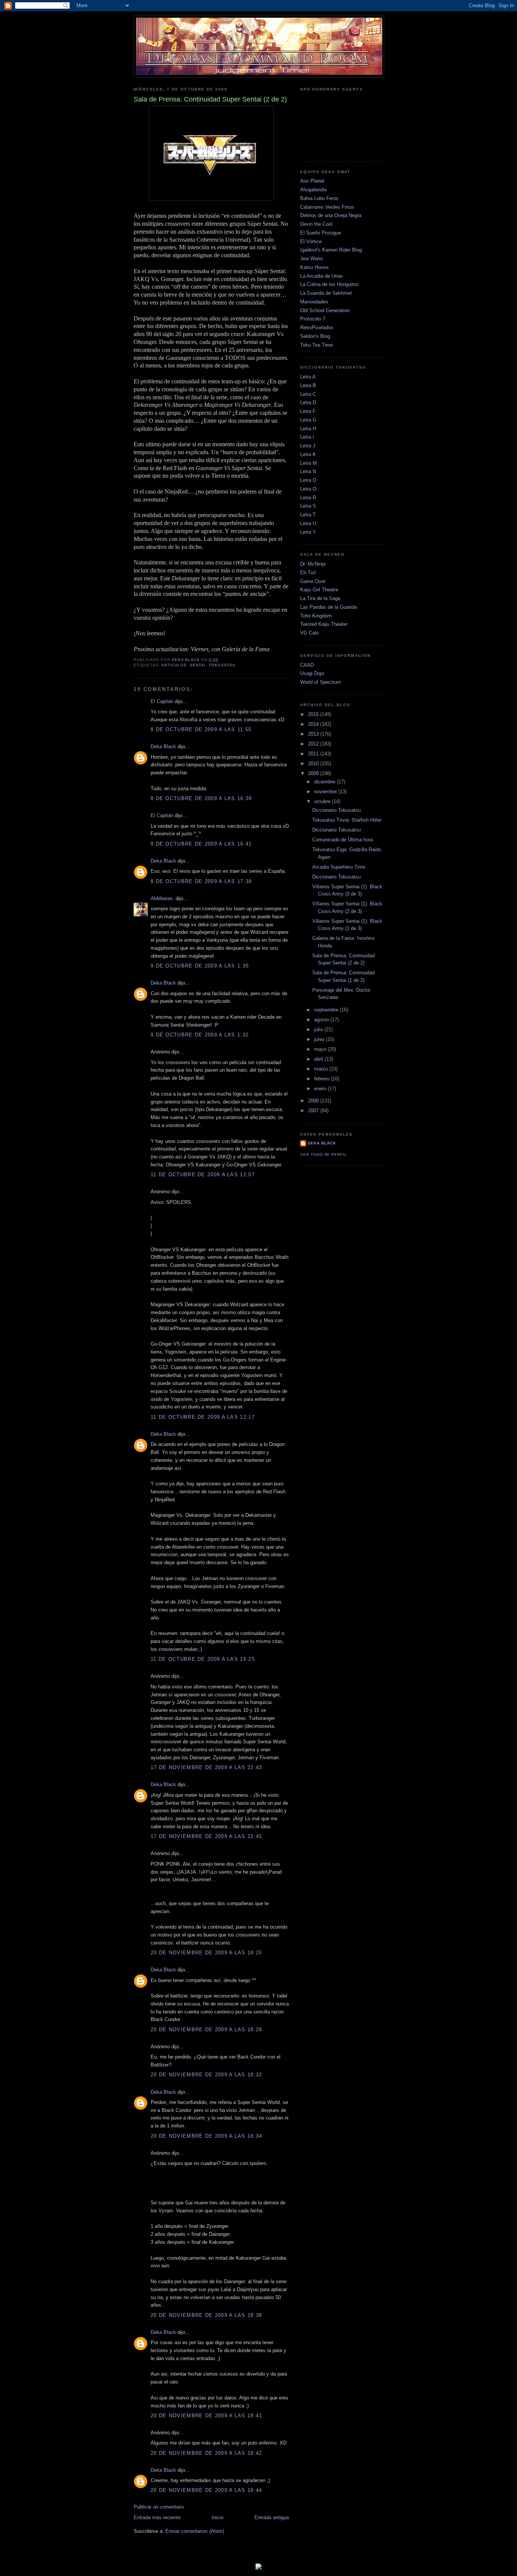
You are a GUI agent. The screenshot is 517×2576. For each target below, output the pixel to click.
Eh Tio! (308, 573)
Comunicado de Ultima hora (343, 840)
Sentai (198, 665)
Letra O (308, 480)
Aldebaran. (162, 898)
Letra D (308, 402)
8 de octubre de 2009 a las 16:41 (201, 844)
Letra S (308, 506)
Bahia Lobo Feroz (319, 198)
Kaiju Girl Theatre (319, 590)
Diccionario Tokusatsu (336, 810)
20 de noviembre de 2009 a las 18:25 (206, 1953)
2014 (314, 724)
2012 (314, 744)
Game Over (313, 581)
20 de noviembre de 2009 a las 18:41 (206, 2416)
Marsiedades (314, 302)
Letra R (308, 498)
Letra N (308, 471)
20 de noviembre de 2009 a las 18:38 (206, 2315)
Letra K (308, 454)
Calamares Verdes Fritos (327, 207)
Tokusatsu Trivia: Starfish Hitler (347, 820)
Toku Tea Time (316, 345)
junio (320, 1039)
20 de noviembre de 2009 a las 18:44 (206, 2490)
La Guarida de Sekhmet (326, 293)
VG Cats (310, 633)
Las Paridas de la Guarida (329, 607)
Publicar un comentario (159, 2507)
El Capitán (162, 701)
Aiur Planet (312, 181)
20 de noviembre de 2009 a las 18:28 (206, 2030)
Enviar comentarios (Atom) (195, 2531)
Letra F (308, 411)
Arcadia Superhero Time (339, 867)
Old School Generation (325, 310)
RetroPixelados (317, 327)
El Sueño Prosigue (321, 233)
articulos (174, 665)
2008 (314, 1101)
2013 (314, 734)
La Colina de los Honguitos (329, 284)
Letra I (307, 437)
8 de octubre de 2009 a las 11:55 (201, 729)
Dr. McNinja (313, 564)
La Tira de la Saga (320, 598)
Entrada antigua (272, 2517)
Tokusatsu (222, 665)
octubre (323, 801)
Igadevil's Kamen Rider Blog (331, 250)
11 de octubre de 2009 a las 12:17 (203, 1417)
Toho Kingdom (316, 616)
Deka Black (163, 746)
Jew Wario (311, 259)
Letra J (308, 446)
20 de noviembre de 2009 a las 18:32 (206, 2075)
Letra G (308, 420)
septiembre (327, 1010)
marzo (322, 1069)
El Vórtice (311, 241)
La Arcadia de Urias (322, 276)
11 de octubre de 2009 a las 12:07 (203, 1175)
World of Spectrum (321, 682)
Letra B (308, 385)
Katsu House (314, 267)
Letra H (308, 429)
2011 (314, 754)
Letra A (308, 377)
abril (319, 1059)
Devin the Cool (316, 224)
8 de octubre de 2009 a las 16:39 (201, 798)
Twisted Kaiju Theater (324, 624)
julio (319, 1029)
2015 (314, 714)
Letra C (308, 394)
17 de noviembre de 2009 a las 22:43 (206, 1767)
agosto (322, 1020)
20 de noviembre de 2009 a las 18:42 (206, 2453)
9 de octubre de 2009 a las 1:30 (200, 966)
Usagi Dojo (312, 673)
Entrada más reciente (157, 2517)
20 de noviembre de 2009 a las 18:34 (206, 2136)
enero (321, 1089)
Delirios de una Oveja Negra (331, 215)
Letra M (308, 463)
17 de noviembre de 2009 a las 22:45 (206, 1836)
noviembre (326, 792)
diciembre (325, 782)
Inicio (217, 2517)
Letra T (308, 515)
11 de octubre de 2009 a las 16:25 (203, 1659)
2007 (314, 1111)
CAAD (307, 665)
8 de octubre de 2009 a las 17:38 (201, 881)
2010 (314, 764)
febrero (322, 1079)
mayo (321, 1049)
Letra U (308, 523)
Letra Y (308, 532)
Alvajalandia (313, 190)
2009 (314, 773)
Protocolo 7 (313, 319)
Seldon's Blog (315, 336)
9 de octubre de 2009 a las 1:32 (200, 1035)
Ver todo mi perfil (324, 1154)
